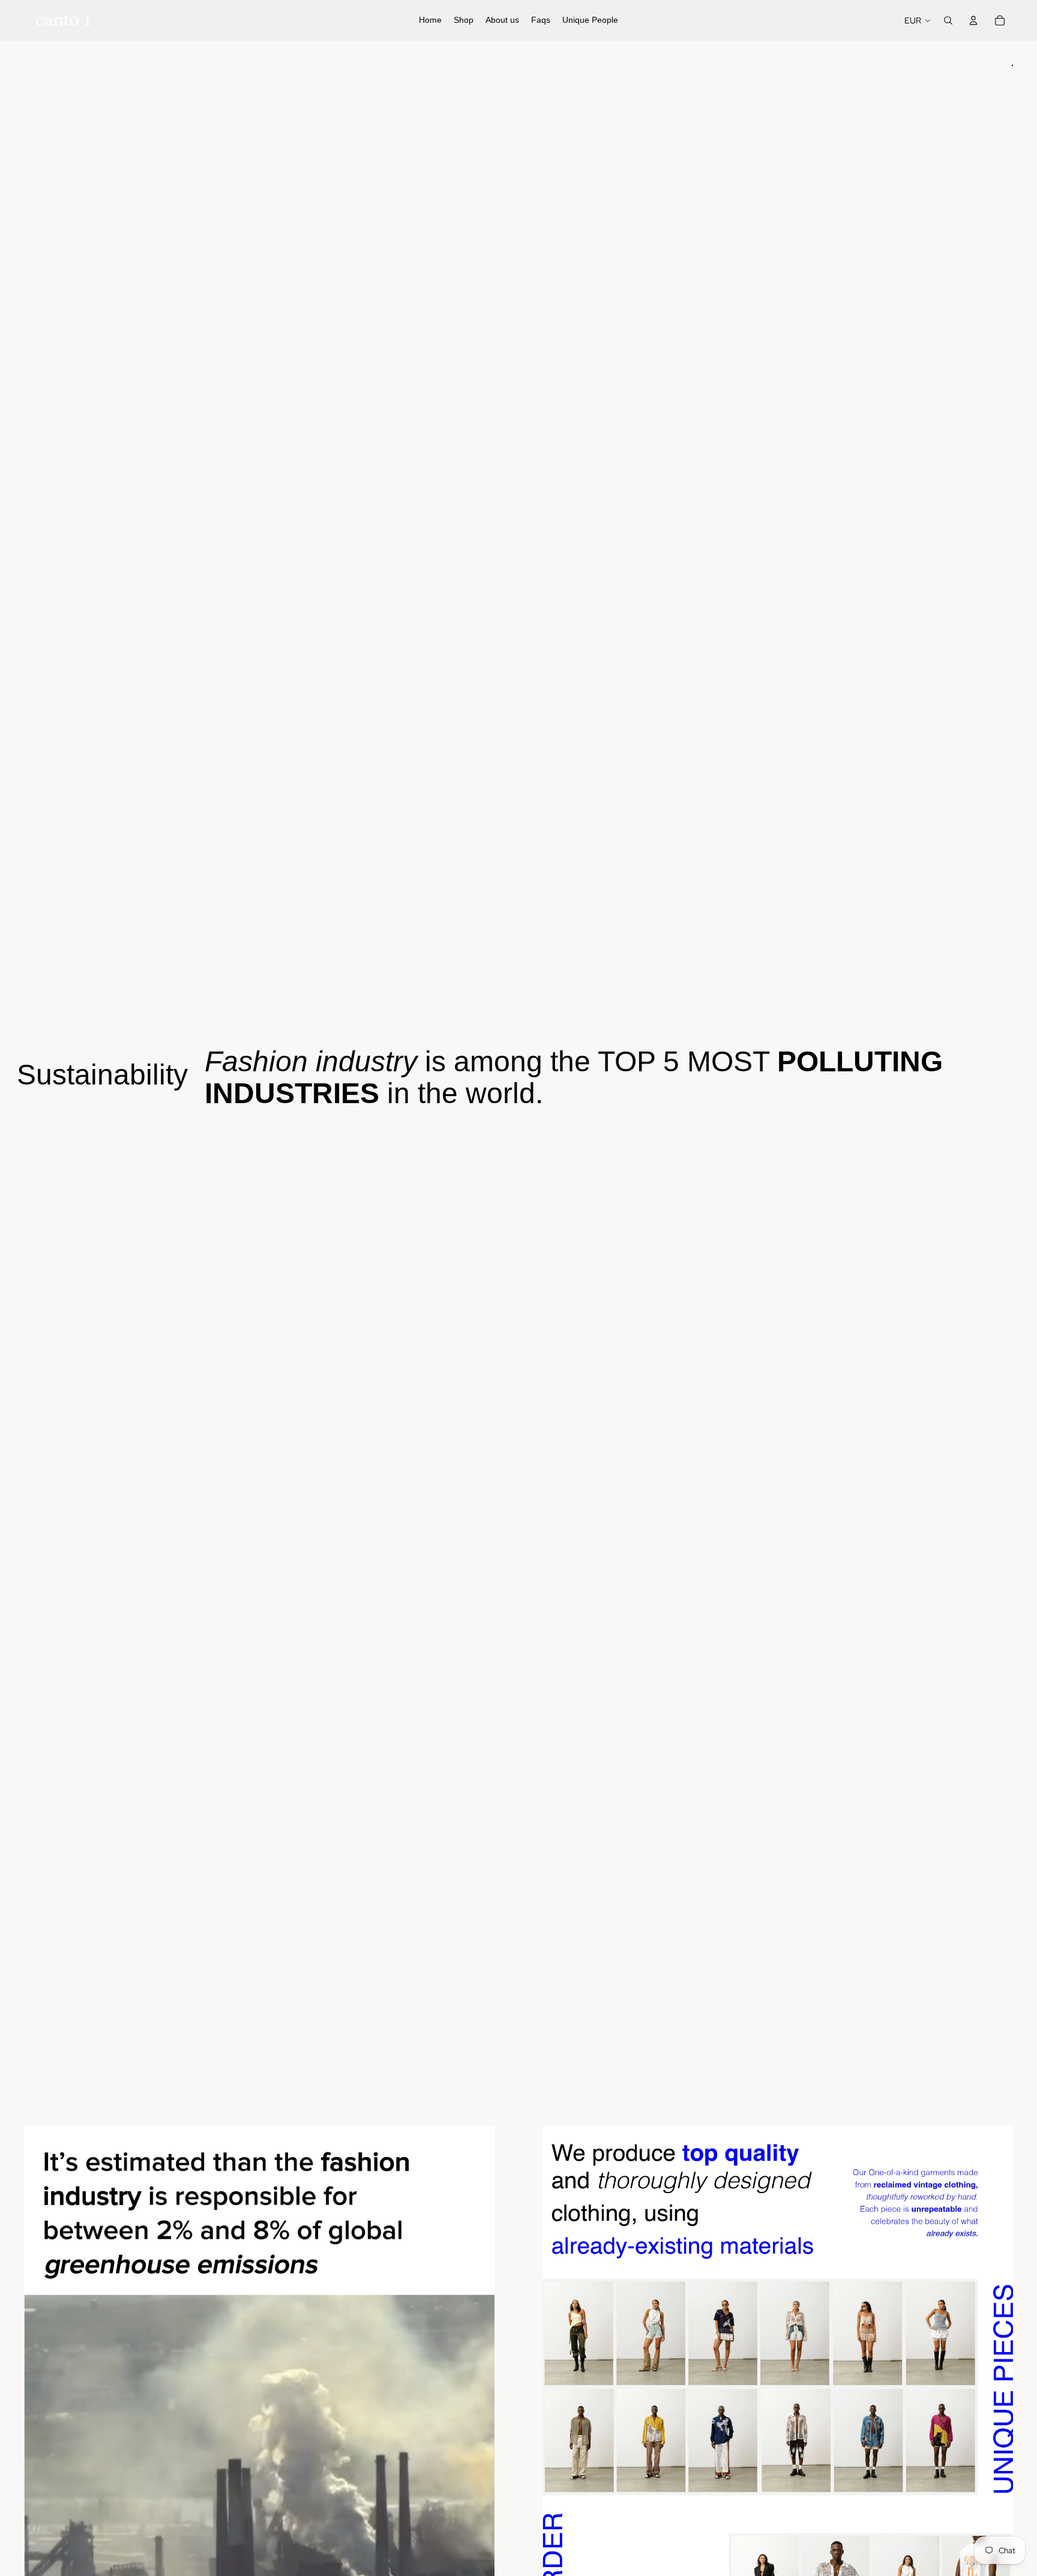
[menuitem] (430, 20)
